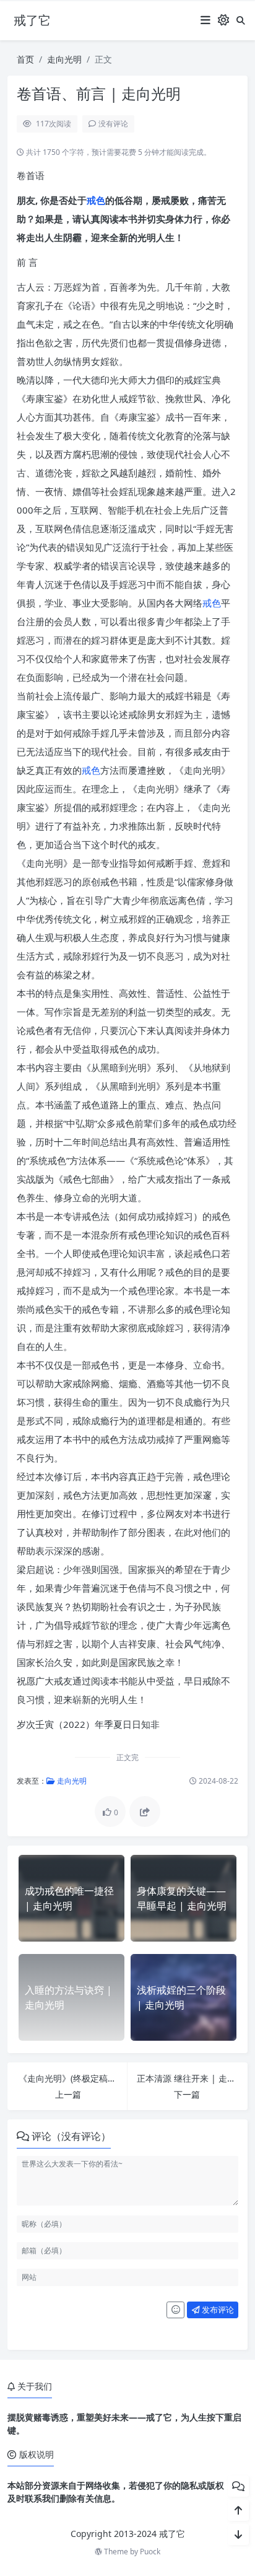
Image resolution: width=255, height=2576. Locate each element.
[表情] (175, 2310)
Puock (150, 2552)
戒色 (96, 200)
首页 (25, 59)
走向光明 (64, 59)
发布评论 (217, 2310)
